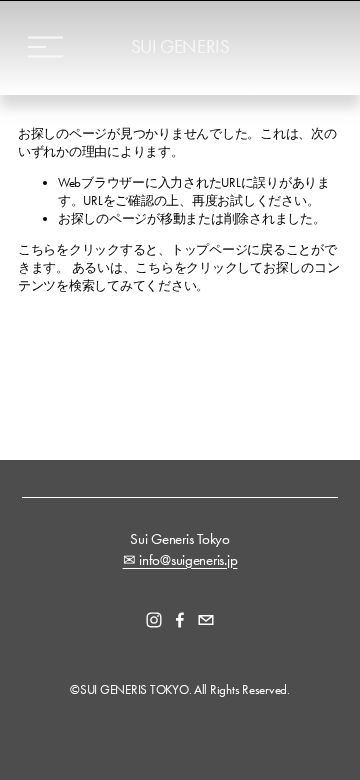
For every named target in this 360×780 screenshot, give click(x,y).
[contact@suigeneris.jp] (206, 620)
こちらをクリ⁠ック (69, 249)
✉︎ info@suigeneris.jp (180, 560)
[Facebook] (180, 620)
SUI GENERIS (180, 47)
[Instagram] (154, 620)
